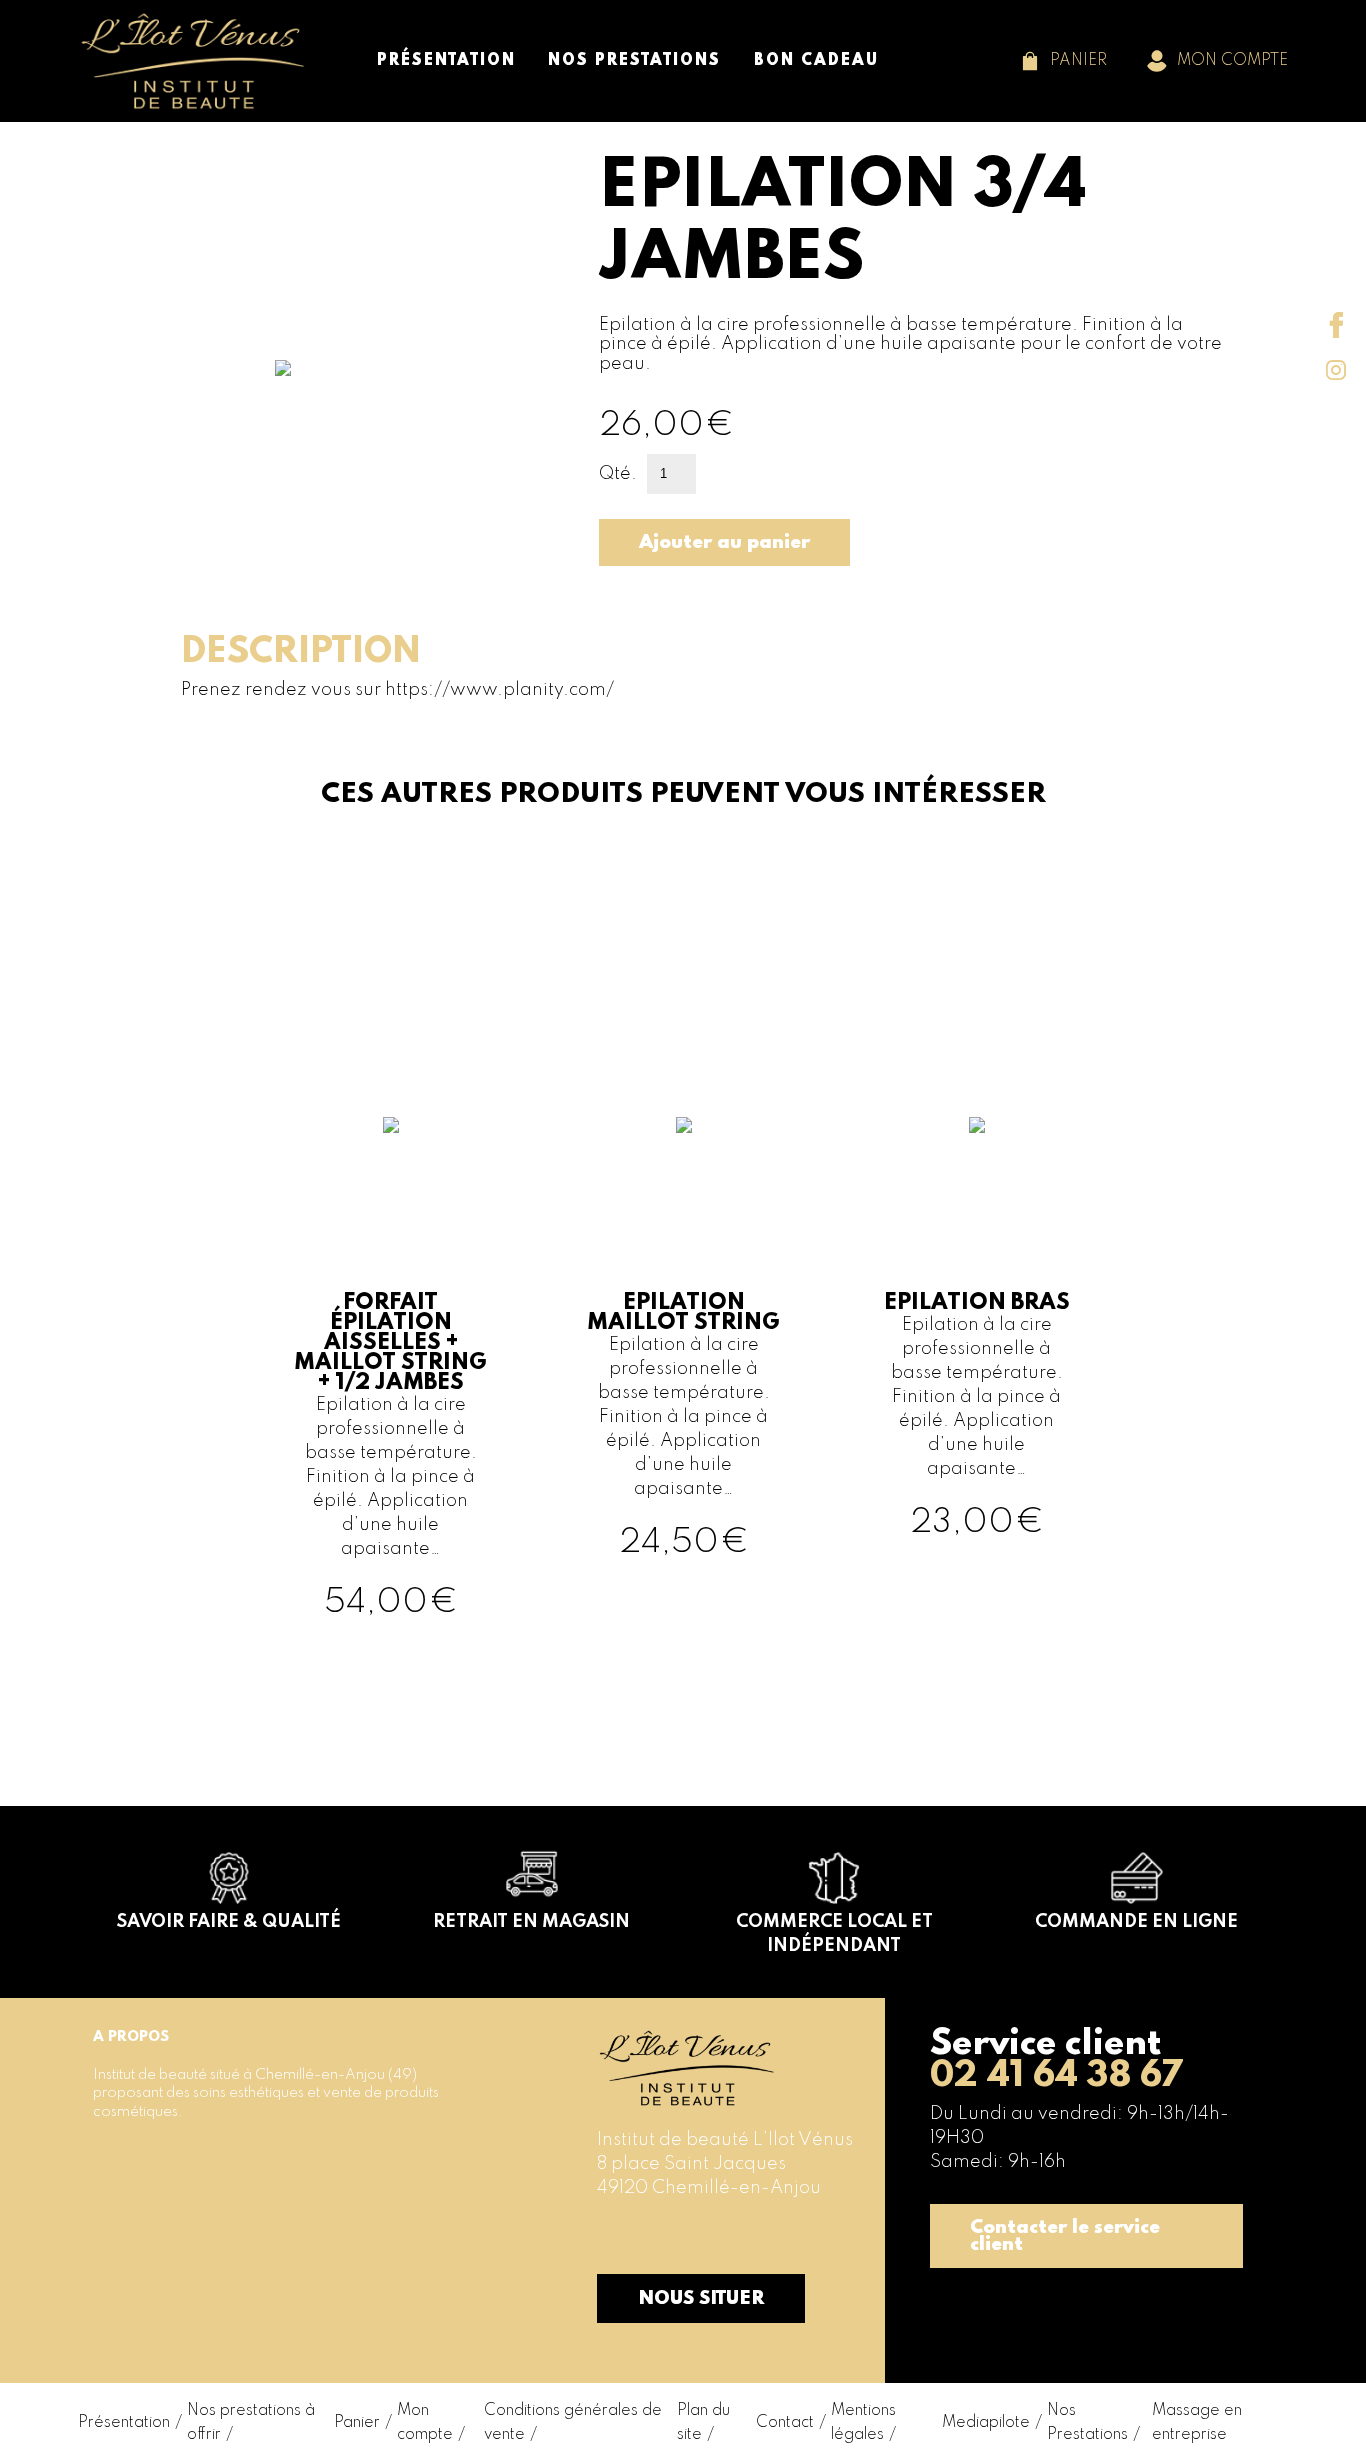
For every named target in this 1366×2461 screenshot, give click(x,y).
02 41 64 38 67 (1056, 2076)
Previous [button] (663, 837)
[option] (390, 1296)
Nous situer (701, 2298)
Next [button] (703, 837)
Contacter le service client (1065, 2236)
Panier (357, 2423)
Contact (785, 2423)
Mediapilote (986, 2423)
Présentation (124, 2423)
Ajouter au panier (724, 542)
